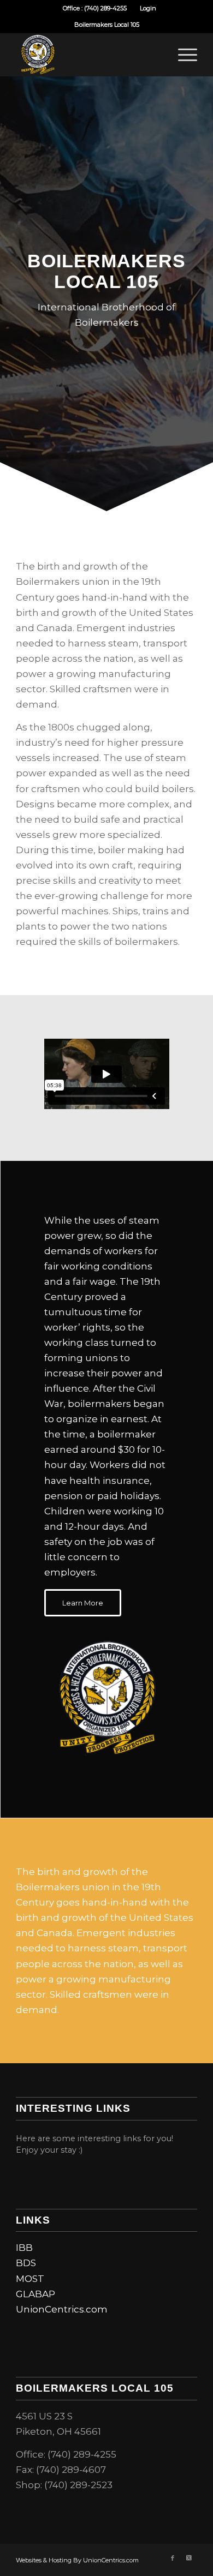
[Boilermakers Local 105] (88, 55)
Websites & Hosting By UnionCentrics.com (77, 2560)
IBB (24, 2248)
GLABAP (35, 2294)
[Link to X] (189, 2558)
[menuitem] (95, 8)
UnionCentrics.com (62, 2309)
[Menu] (182, 55)
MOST (30, 2279)
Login (148, 8)
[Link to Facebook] (173, 2558)
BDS (26, 2263)
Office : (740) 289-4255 (95, 8)
